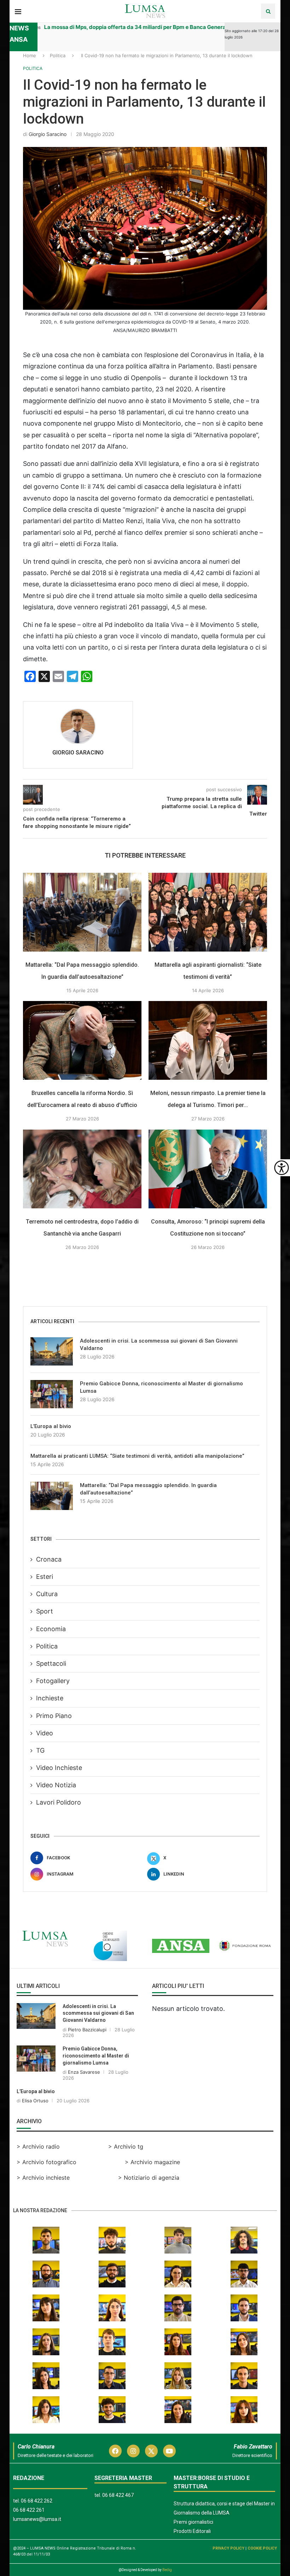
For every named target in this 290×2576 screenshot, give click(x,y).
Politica (58, 55)
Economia (51, 1629)
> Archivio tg (126, 2146)
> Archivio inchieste (43, 2178)
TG (40, 1750)
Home (30, 55)
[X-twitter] (151, 2451)
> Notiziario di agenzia (149, 2178)
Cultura (47, 1594)
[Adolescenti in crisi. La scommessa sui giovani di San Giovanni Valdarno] (52, 1351)
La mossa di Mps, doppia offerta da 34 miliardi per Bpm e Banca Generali (93, 27)
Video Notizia (56, 1785)
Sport (45, 1611)
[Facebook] (115, 2451)
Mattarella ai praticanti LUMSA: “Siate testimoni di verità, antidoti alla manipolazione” (137, 1456)
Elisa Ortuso (35, 2101)
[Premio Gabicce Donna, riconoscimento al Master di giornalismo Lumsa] (52, 1394)
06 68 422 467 (118, 2495)
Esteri (45, 1577)
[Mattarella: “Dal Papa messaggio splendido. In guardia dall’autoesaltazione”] (82, 912)
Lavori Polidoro (59, 1802)
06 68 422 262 (37, 2501)
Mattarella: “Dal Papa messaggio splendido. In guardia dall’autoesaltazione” (148, 1489)
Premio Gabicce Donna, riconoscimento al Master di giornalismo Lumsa (161, 1387)
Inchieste (50, 1698)
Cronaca (49, 1559)
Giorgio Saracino (48, 134)
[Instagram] (133, 2451)
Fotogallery (53, 1681)
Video (45, 1733)
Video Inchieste (59, 1768)
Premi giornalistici (193, 2522)
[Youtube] (169, 2451)
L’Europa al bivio (51, 1426)
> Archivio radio (38, 2146)
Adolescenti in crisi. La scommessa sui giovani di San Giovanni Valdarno (159, 1345)
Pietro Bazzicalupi (87, 2030)
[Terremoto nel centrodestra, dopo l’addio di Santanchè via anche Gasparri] (82, 1169)
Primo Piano (54, 1716)
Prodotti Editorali (192, 2531)
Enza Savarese (84, 2072)
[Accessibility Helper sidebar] (282, 1168)
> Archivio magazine (152, 2162)
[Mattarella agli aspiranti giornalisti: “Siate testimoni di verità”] (208, 912)
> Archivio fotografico (47, 2162)
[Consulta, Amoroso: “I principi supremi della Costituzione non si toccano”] (208, 1169)
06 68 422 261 (29, 2510)
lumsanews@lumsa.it (37, 2519)
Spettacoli (51, 1663)
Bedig (167, 2570)
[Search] (268, 11)
